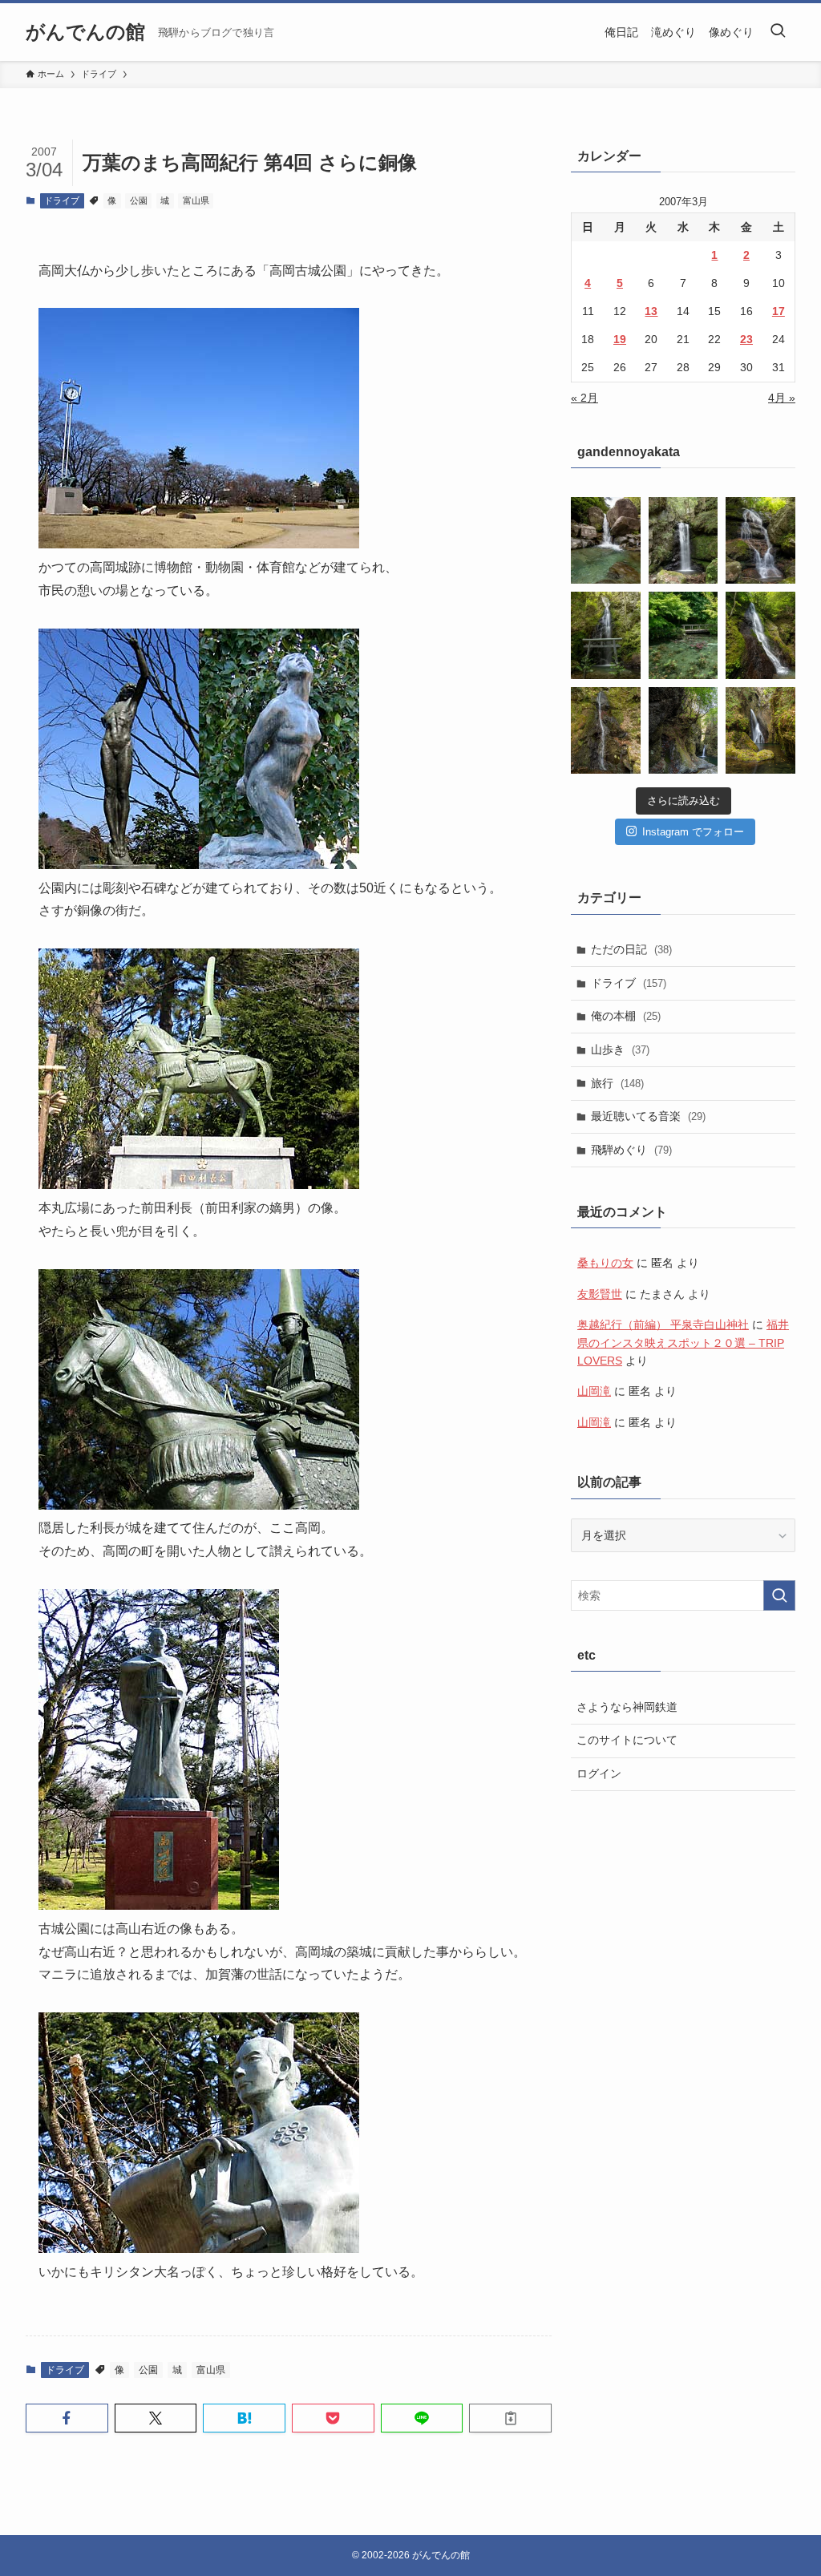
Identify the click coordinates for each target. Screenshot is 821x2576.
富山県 (196, 200)
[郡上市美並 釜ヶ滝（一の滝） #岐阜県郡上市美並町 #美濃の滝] (683, 730)
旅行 (617, 1083)
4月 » (782, 398)
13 (651, 311)
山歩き (620, 1049)
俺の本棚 (626, 1016)
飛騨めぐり (631, 1150)
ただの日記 (631, 949)
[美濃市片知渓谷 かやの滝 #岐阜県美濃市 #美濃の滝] (606, 540)
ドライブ (62, 200)
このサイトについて (627, 1740)
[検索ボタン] (778, 32)
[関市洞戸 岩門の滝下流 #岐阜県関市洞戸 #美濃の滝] (760, 540)
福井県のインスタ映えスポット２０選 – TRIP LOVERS (683, 1343)
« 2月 (584, 398)
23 (746, 339)
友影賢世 (600, 1294)
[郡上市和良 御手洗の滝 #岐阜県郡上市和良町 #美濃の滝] (760, 635)
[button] (67, 2418)
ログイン (599, 1773)
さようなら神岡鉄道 (627, 1707)
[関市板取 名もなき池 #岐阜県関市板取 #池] (683, 635)
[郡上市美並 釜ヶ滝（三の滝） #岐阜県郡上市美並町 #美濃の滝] (760, 730)
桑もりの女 (605, 1263)
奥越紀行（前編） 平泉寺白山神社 (663, 1324)
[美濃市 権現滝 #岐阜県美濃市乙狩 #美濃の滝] (683, 540)
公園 (139, 200)
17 (779, 311)
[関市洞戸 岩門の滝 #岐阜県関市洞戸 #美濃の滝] (606, 635)
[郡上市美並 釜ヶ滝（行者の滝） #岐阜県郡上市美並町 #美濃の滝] (606, 730)
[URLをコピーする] (510, 2418)
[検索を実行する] (779, 1595)
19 (620, 339)
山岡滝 (594, 1391)
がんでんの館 (85, 32)
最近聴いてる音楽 (648, 1116)
